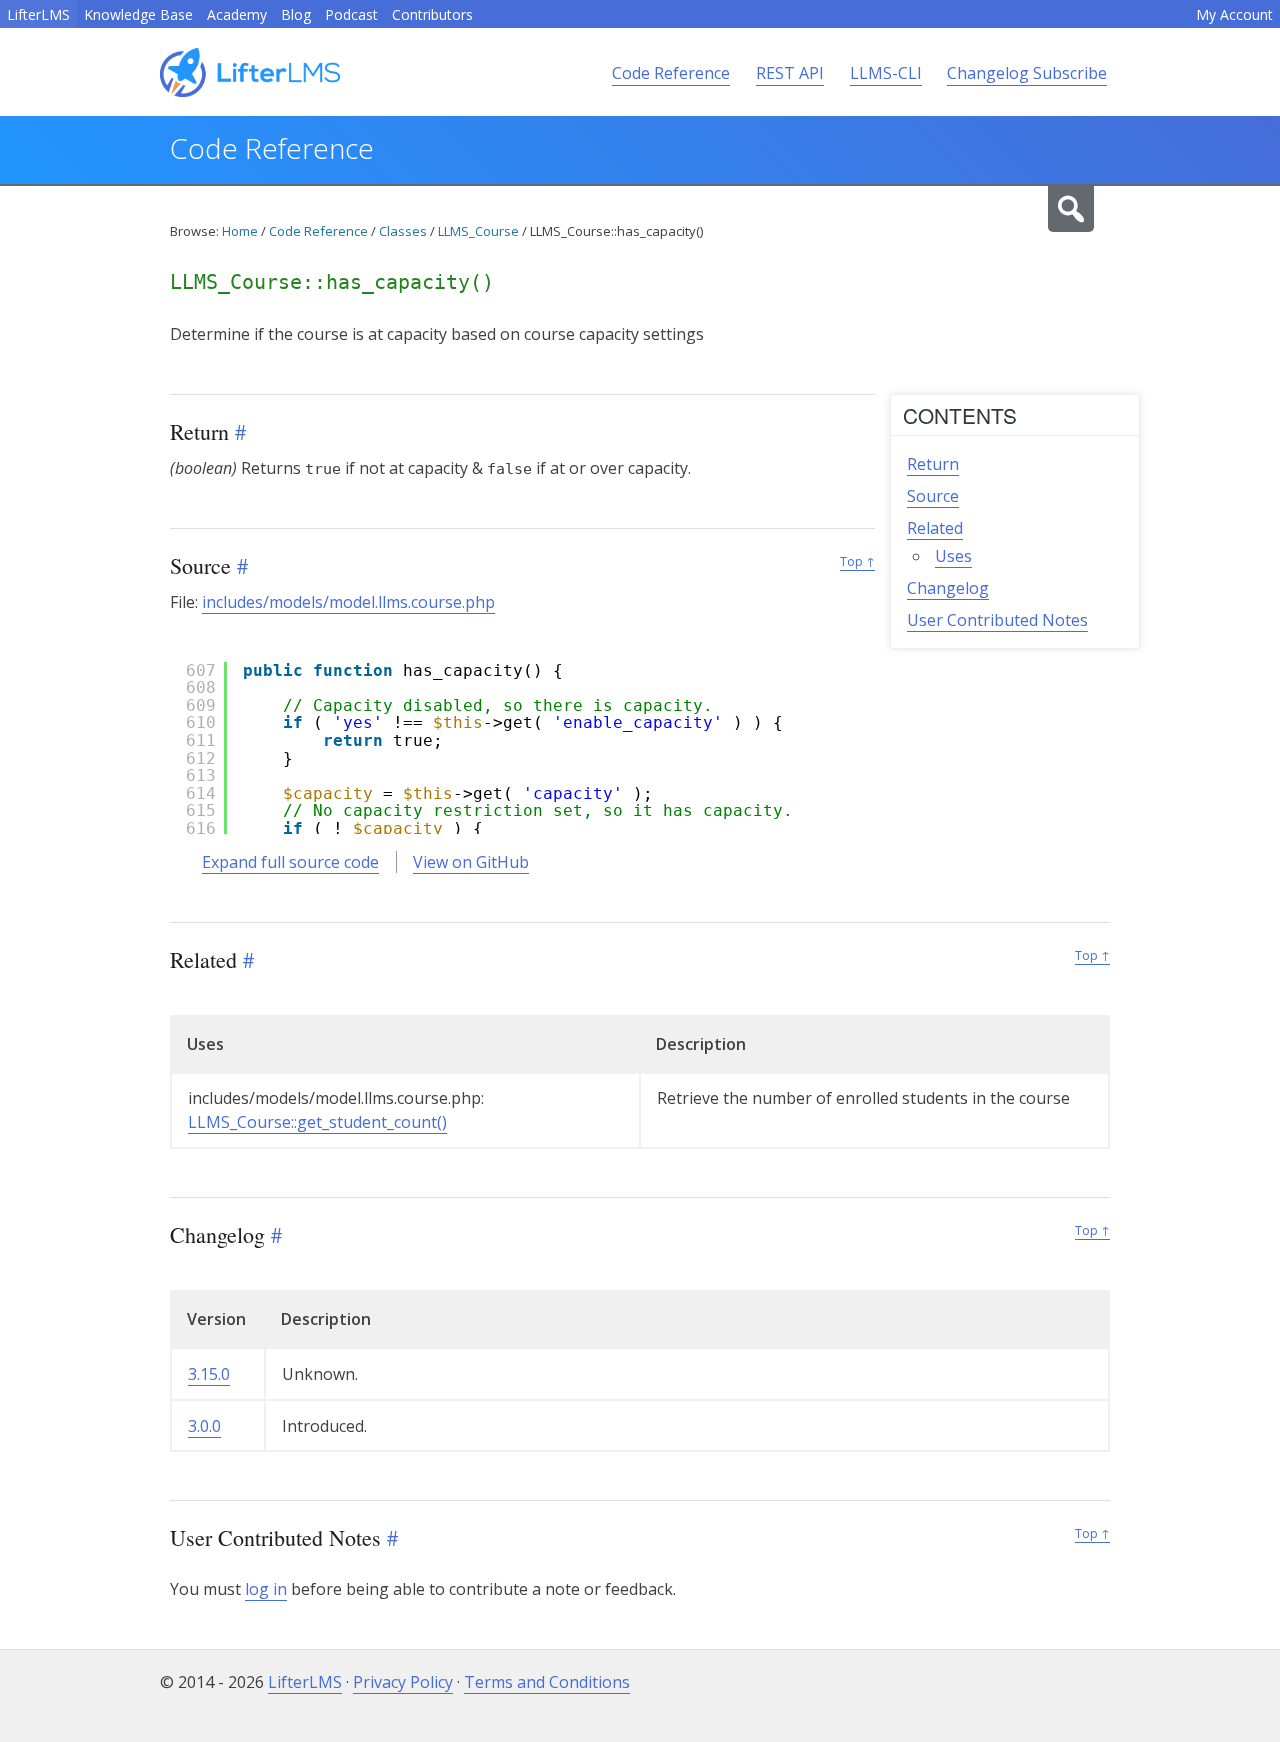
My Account (1234, 14)
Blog (296, 14)
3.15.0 (209, 1374)
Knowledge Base (138, 14)
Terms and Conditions (547, 1682)
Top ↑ (857, 561)
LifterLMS (38, 14)
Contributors (432, 14)
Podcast (351, 14)
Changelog (948, 588)
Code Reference (671, 73)
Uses (953, 556)
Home (240, 231)
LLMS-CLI (886, 73)
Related (935, 528)
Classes (403, 231)
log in (266, 1589)
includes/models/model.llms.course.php (348, 602)
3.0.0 (204, 1426)
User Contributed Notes (997, 620)
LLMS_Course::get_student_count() (317, 1122)
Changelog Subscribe (1027, 73)
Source (933, 496)
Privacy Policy (403, 1682)
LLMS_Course (478, 231)
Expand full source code (290, 862)
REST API (790, 73)
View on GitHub (471, 862)
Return (933, 464)
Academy (237, 14)
